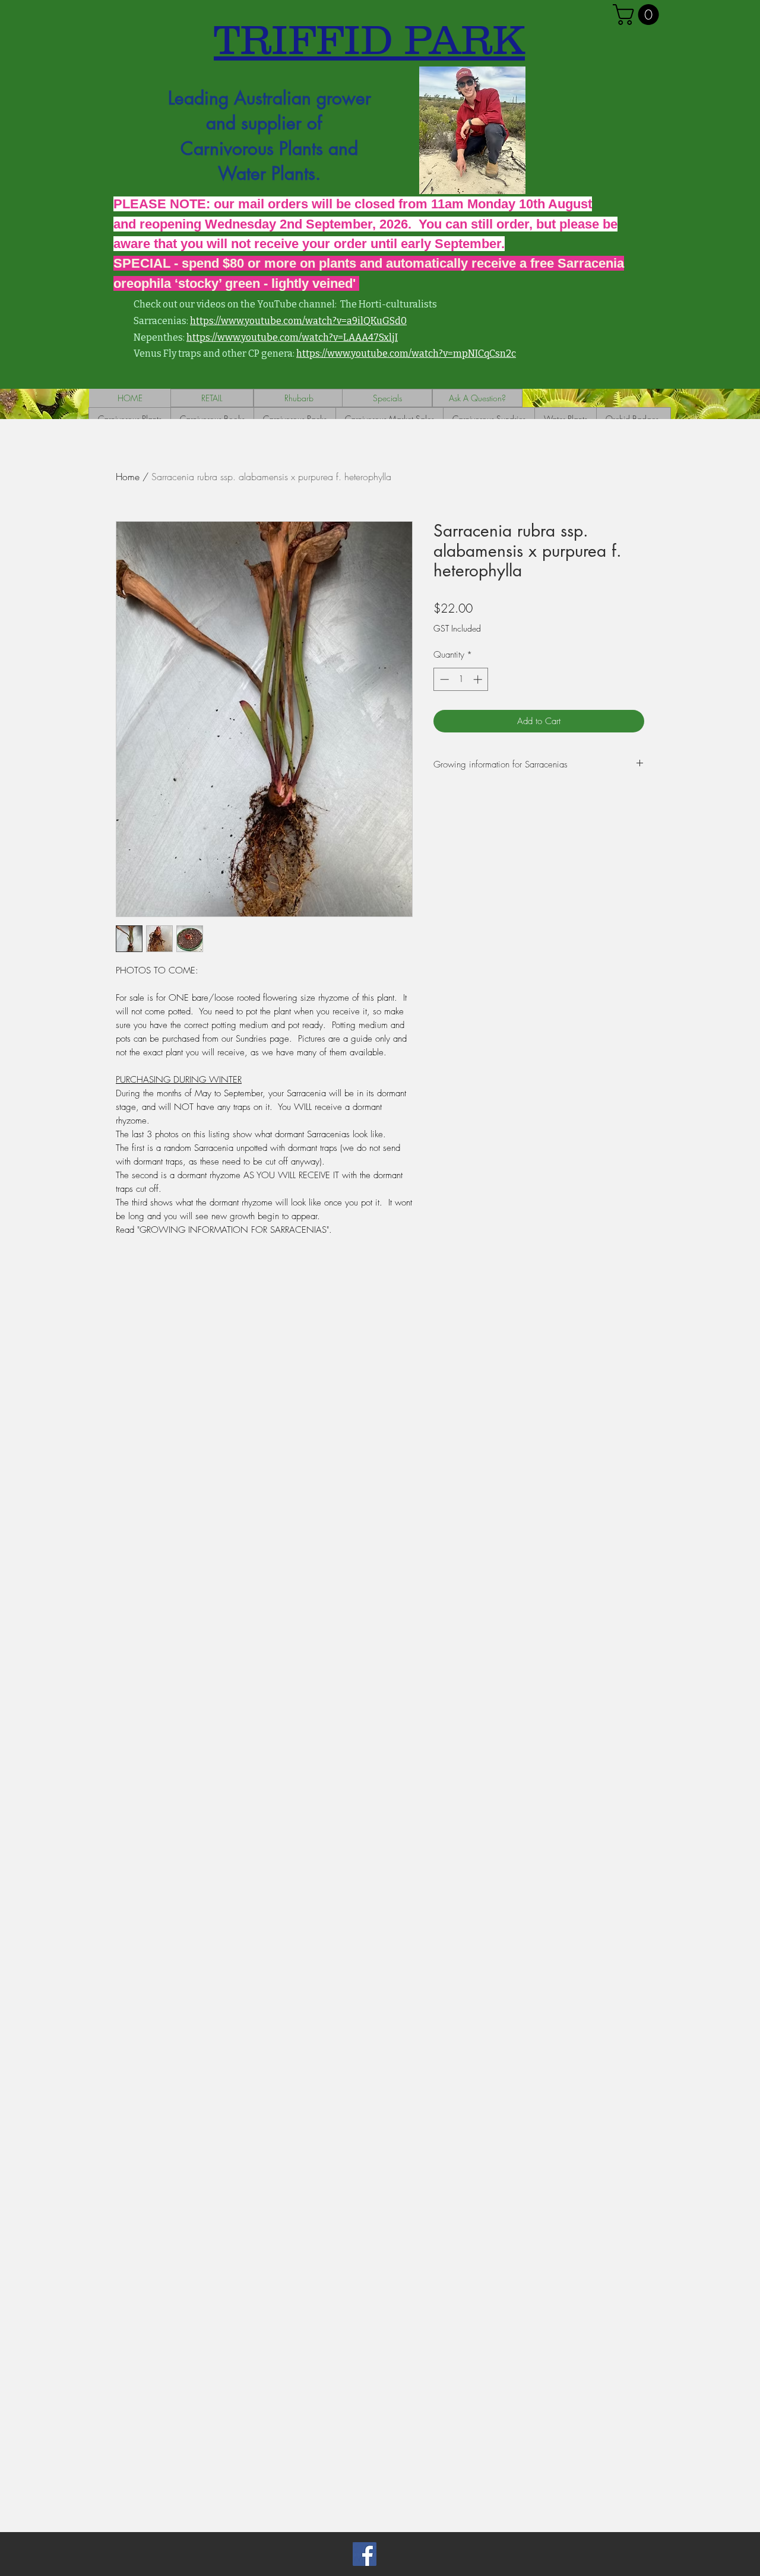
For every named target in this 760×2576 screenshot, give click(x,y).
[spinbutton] (461, 679)
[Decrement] (443, 679)
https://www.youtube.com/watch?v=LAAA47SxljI (292, 337)
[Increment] (479, 679)
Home (128, 477)
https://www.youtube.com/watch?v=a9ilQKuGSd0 (298, 321)
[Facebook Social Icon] (365, 2554)
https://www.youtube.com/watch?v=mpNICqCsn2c (406, 353)
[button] (638, 15)
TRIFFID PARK (369, 39)
